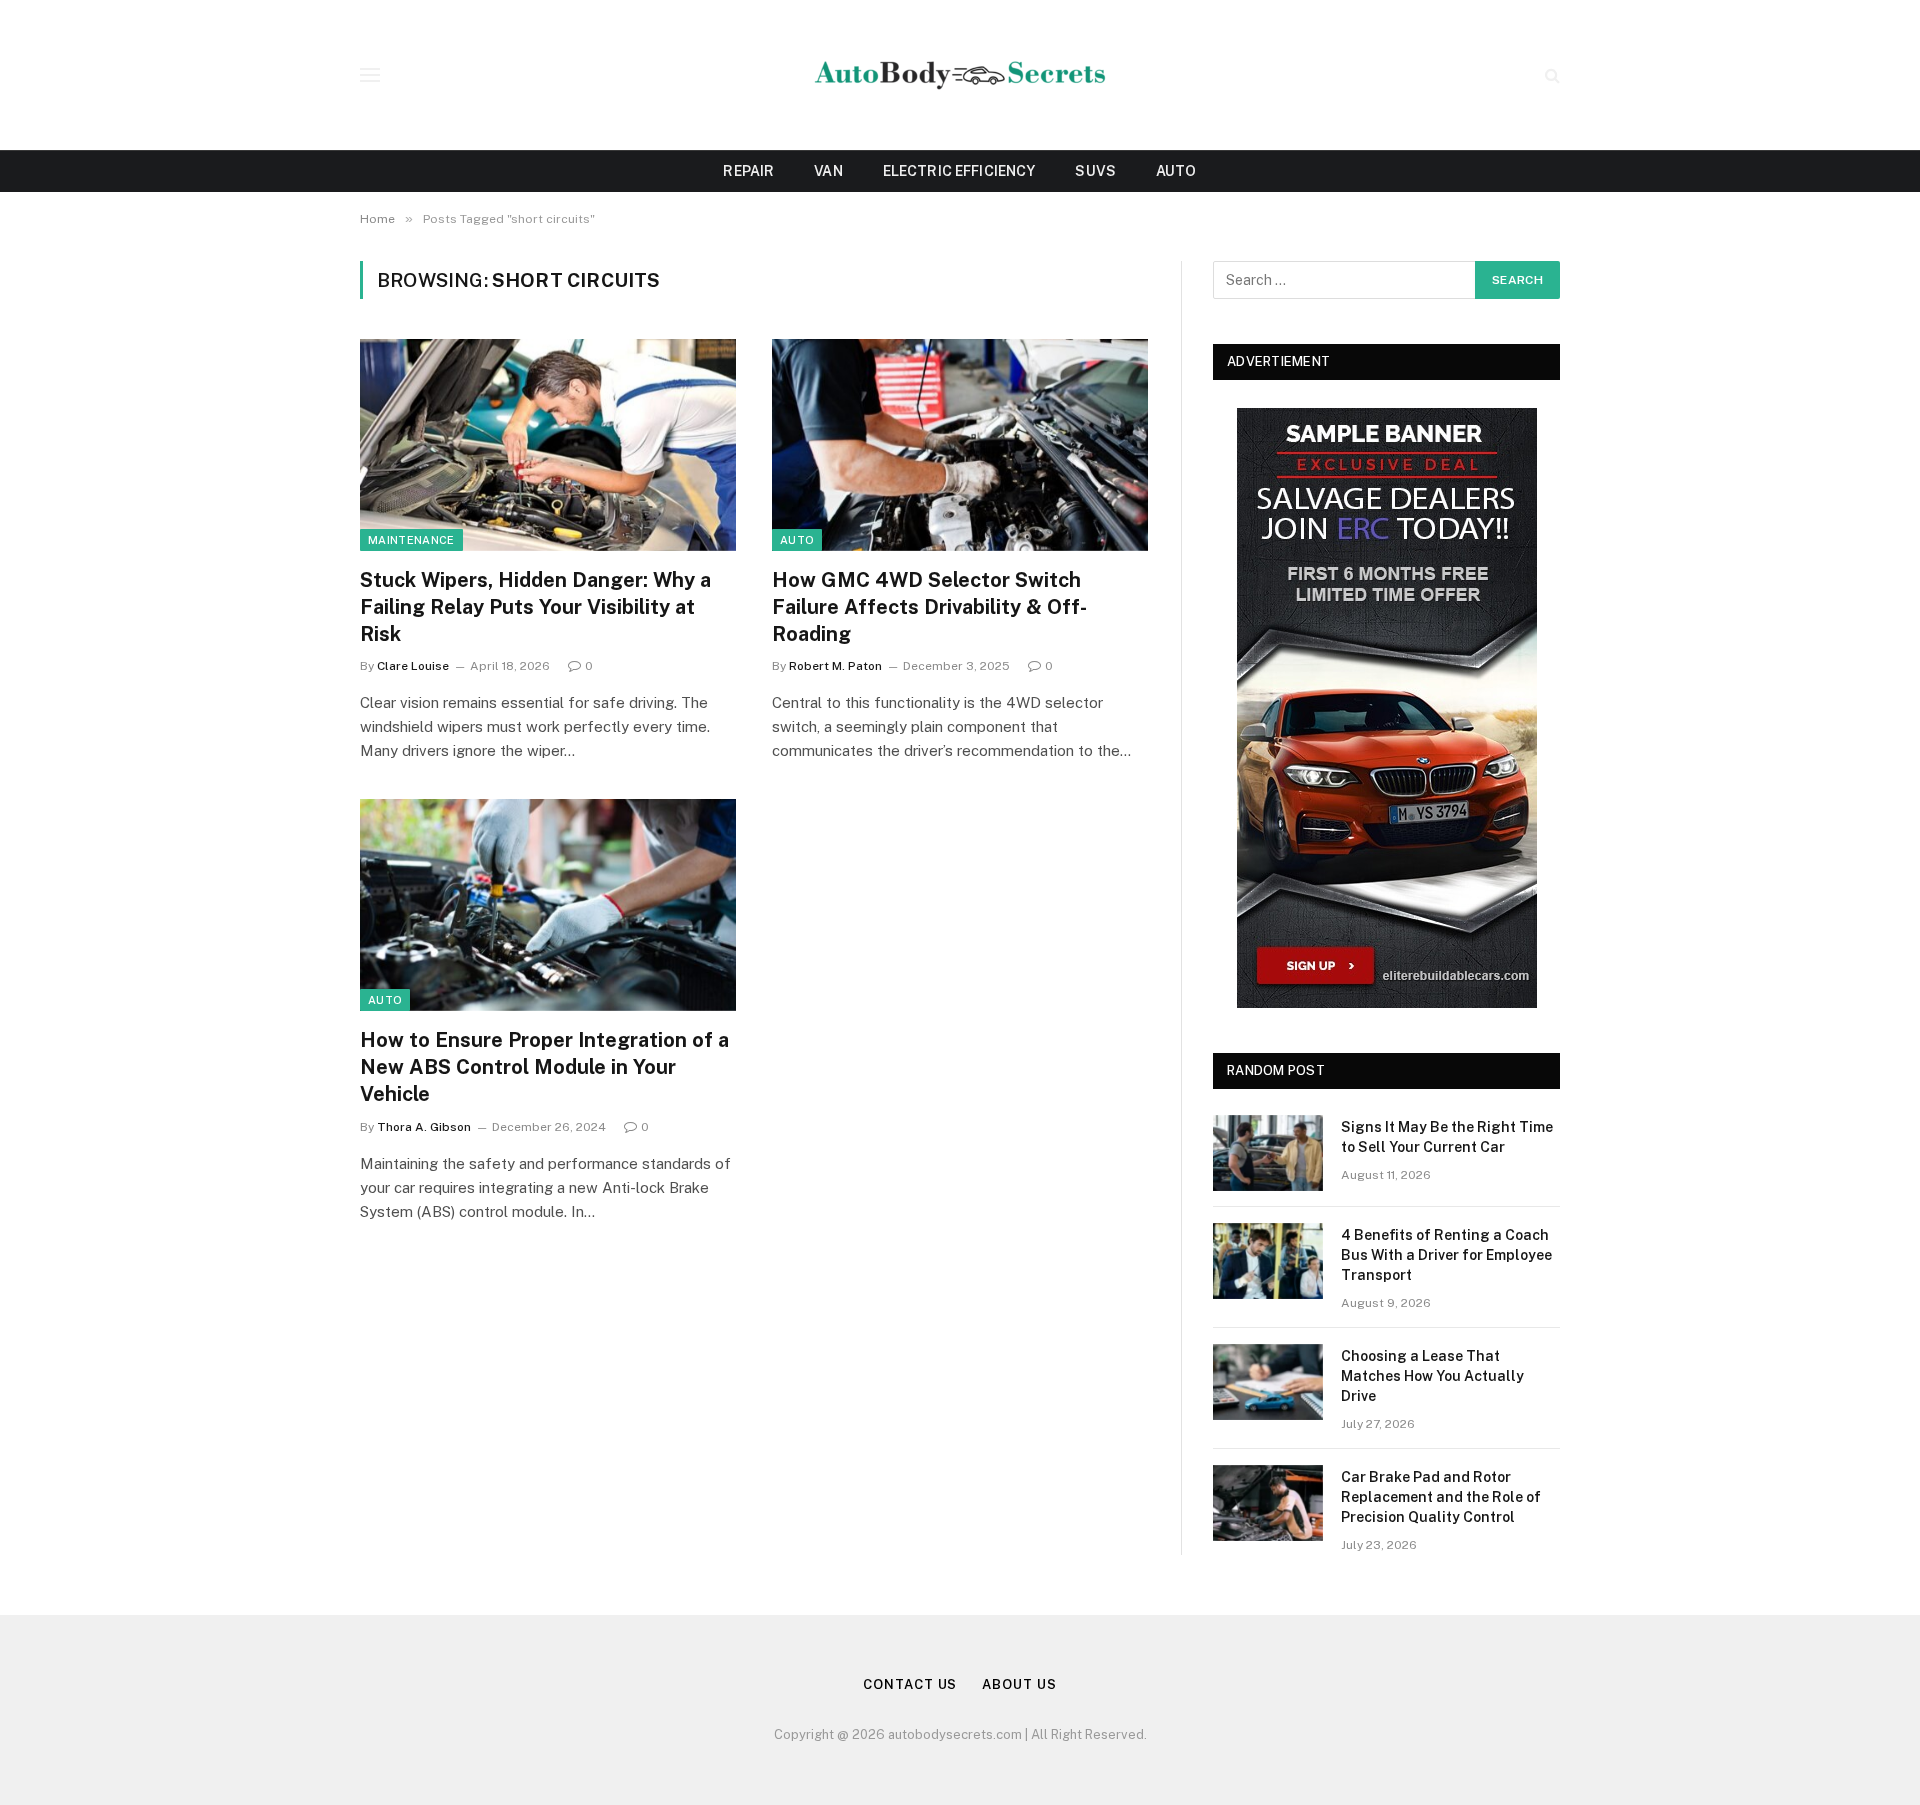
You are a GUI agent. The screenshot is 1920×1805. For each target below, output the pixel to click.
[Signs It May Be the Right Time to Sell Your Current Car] (1268, 1153)
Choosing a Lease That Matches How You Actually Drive (1432, 1376)
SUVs (1095, 171)
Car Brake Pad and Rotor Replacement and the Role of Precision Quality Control (1441, 1497)
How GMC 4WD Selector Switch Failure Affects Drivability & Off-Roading (929, 607)
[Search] (1550, 75)
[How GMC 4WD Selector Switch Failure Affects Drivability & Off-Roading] (960, 445)
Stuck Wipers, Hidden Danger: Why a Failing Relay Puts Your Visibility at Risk (535, 607)
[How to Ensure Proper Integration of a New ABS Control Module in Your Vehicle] (548, 905)
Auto (1176, 171)
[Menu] (370, 75)
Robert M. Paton (835, 666)
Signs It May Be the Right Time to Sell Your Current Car (1447, 1137)
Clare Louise (413, 666)
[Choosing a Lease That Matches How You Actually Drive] (1268, 1382)
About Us (1019, 1684)
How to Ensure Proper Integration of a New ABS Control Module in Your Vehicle (544, 1067)
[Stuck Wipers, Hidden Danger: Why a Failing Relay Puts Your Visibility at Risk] (548, 445)
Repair (748, 171)
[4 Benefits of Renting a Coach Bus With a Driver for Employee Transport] (1268, 1261)
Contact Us (910, 1684)
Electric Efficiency (959, 171)
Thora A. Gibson (424, 1127)
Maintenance (411, 540)
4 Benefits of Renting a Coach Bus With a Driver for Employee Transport (1446, 1255)
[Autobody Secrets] (960, 75)
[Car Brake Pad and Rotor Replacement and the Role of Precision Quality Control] (1268, 1503)
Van (828, 171)
